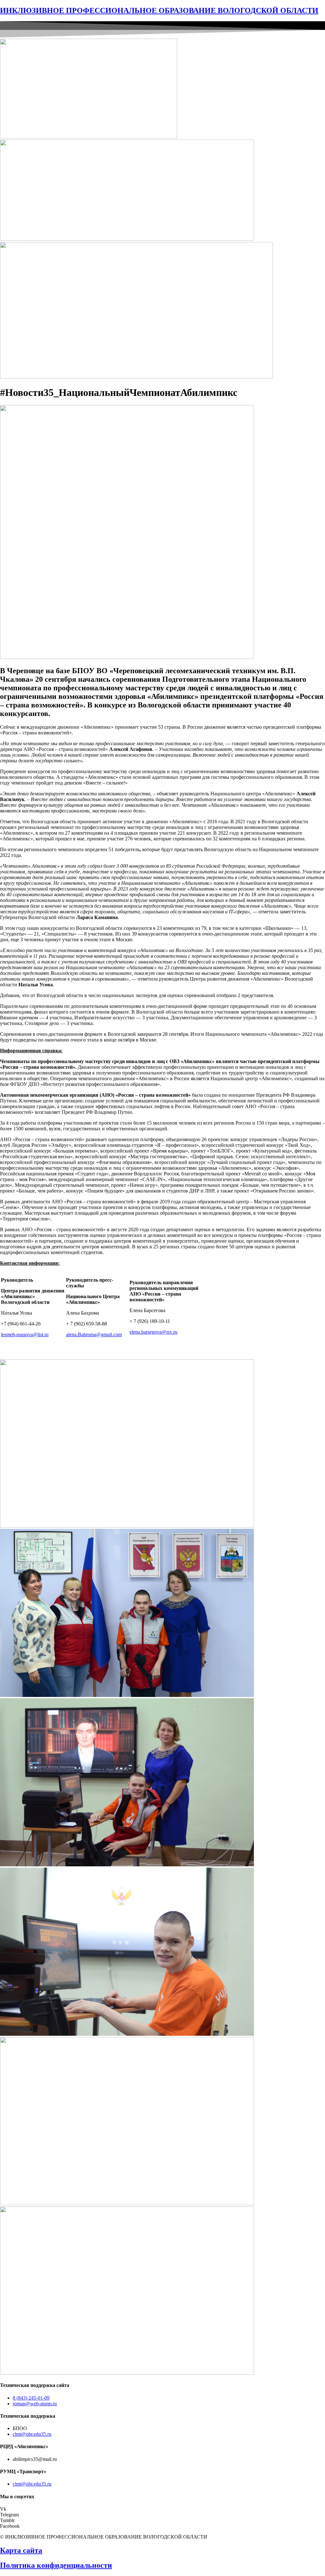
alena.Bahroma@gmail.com (94, 1334)
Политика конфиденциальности (56, 2565)
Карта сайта (21, 2550)
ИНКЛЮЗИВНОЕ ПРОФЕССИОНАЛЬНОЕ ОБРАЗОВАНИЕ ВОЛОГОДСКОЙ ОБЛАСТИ (159, 10)
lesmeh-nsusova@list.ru (25, 1334)
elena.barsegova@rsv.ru (153, 1332)
